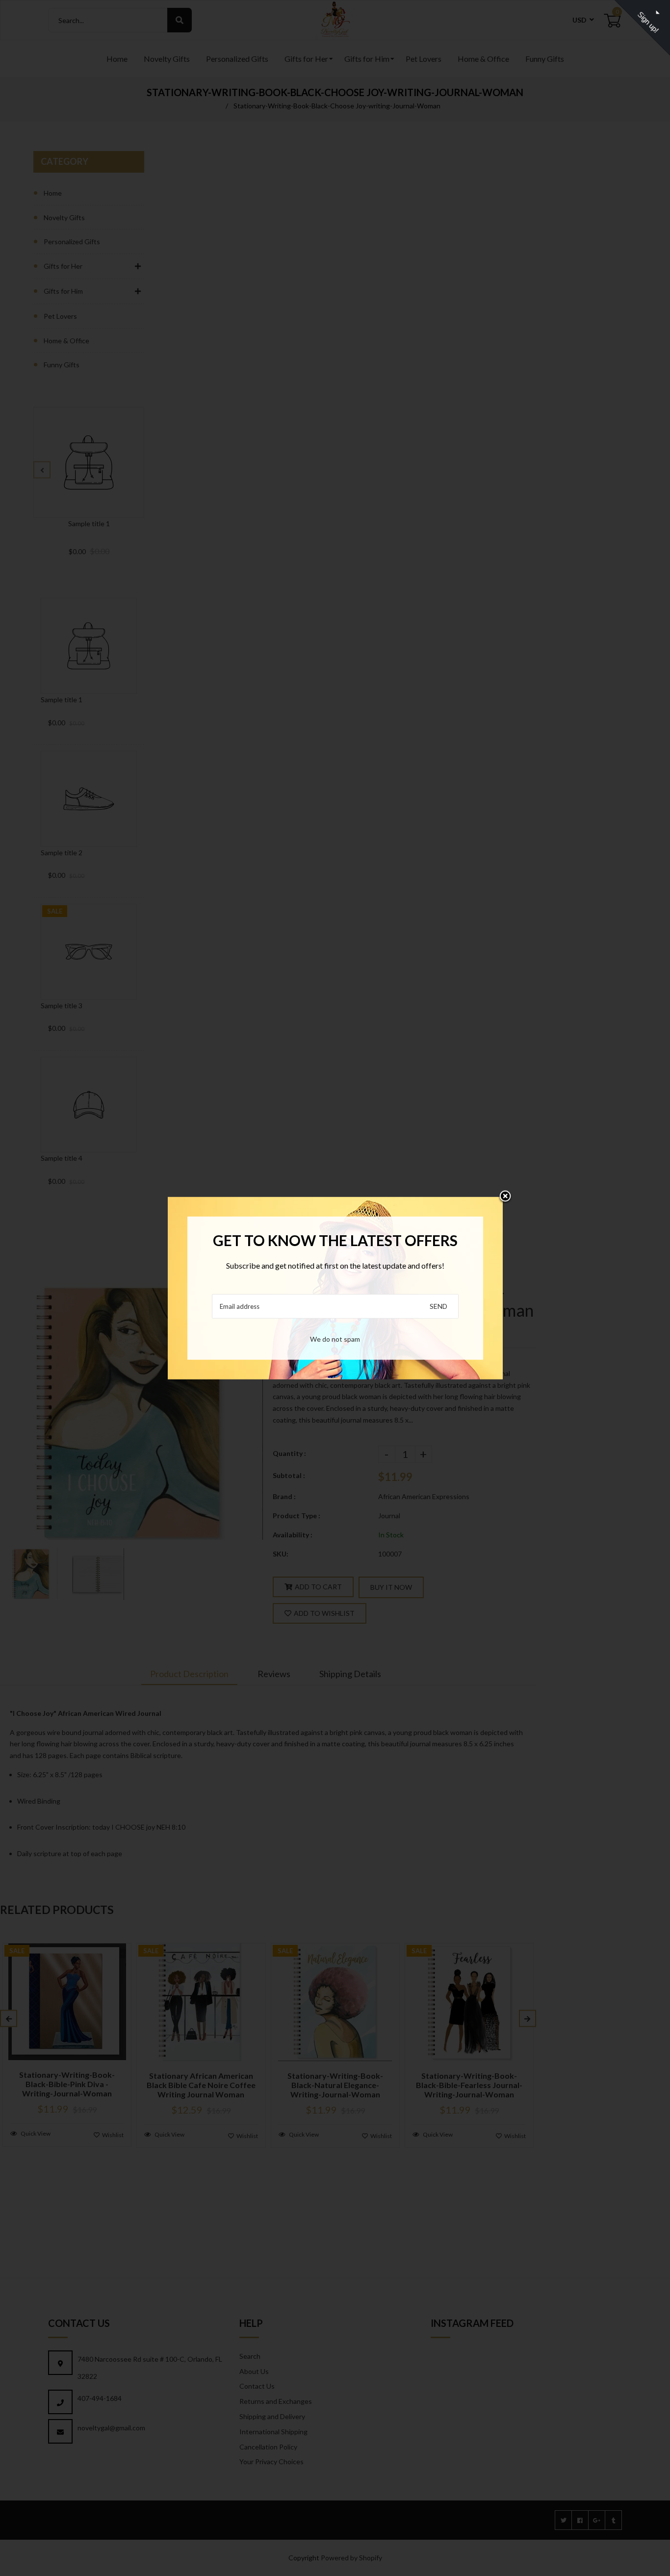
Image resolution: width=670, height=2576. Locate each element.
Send (438, 1306)
